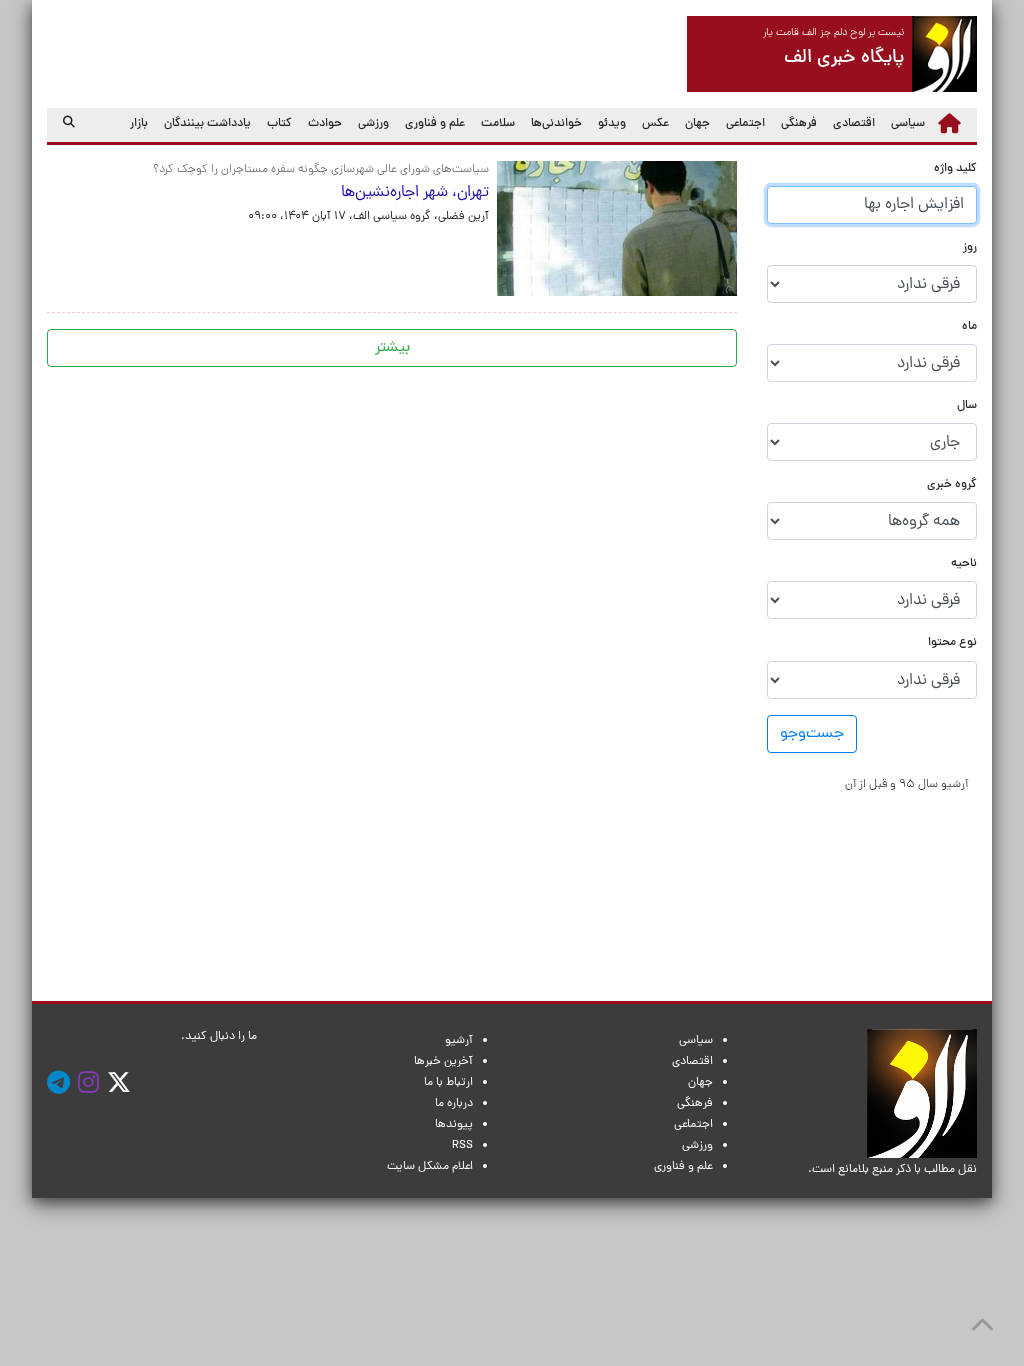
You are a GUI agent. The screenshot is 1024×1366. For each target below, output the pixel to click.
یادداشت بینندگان (207, 124)
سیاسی (908, 124)
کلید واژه (955, 169)
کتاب (279, 124)
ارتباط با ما (448, 1083)
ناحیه (964, 564)
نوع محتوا (952, 643)
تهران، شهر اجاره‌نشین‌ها (415, 193)
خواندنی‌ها (556, 124)
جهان (697, 124)
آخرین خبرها (443, 1062)
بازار (139, 124)
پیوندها (454, 1125)
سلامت (498, 124)
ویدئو (612, 124)
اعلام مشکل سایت (430, 1167)
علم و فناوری (435, 124)
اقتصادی (854, 124)
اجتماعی (745, 124)
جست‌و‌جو (812, 734)
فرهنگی (799, 124)
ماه (969, 327)
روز (970, 248)
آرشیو (459, 1041)
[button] (906, 784)
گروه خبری (952, 485)
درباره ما (454, 1104)
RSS (462, 1146)
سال (967, 406)
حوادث (325, 124)
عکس (655, 124)
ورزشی (373, 124)
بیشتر (392, 348)
